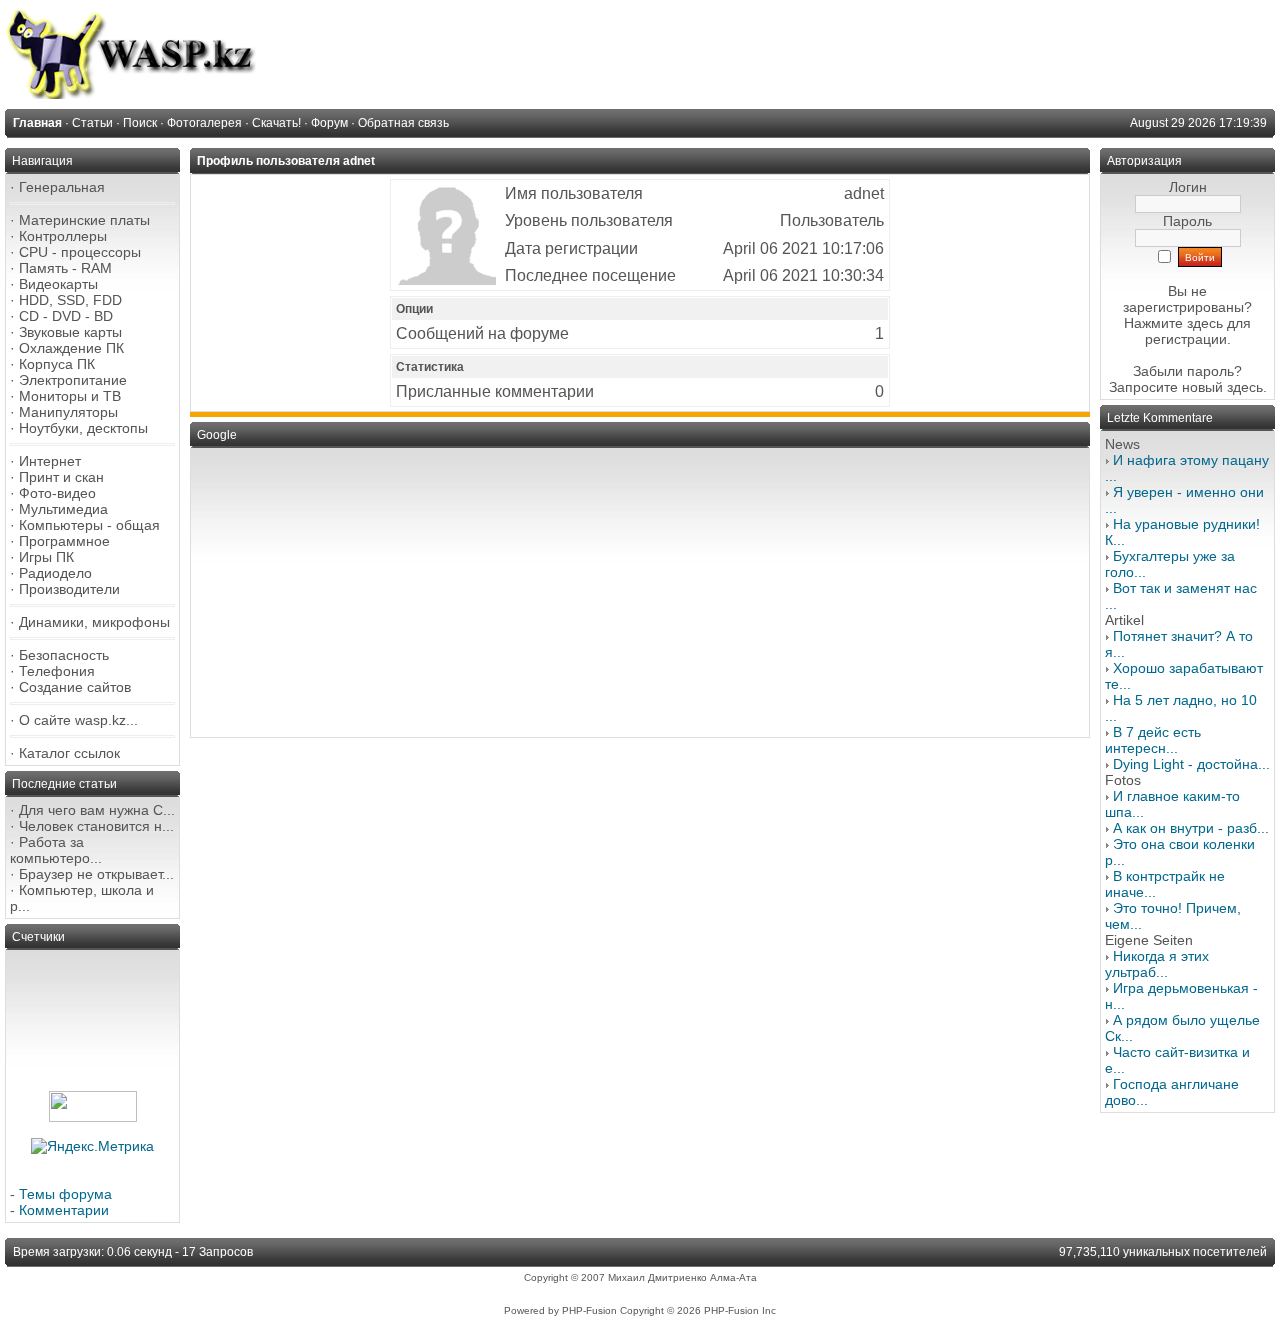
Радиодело (55, 573)
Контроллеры (63, 236)
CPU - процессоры (80, 252)
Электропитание (73, 380)
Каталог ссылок (69, 753)
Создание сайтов (75, 687)
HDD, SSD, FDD (70, 300)
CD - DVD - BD (66, 316)
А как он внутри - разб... (1191, 828)
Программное (64, 541)
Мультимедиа (63, 509)
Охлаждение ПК (71, 348)
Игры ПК (46, 557)
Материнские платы (84, 220)
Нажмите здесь (1173, 323)
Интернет (50, 461)
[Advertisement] (640, 593)
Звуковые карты (70, 332)
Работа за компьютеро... (56, 850)
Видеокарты (58, 284)
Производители (69, 589)
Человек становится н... (96, 826)
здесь (1245, 387)
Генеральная (62, 187)
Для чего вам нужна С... (97, 810)
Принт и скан (61, 477)
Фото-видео (57, 493)
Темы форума (65, 1194)
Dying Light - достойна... (1191, 764)
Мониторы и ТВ (70, 396)
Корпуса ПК (57, 364)
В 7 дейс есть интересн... (1153, 740)
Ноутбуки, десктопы (83, 428)
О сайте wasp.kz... (78, 720)
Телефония (57, 671)
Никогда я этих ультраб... (1157, 964)
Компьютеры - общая (89, 525)
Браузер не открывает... (96, 874)
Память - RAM (65, 268)
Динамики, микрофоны (94, 622)
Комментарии (64, 1210)
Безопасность (64, 655)
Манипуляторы (68, 412)
